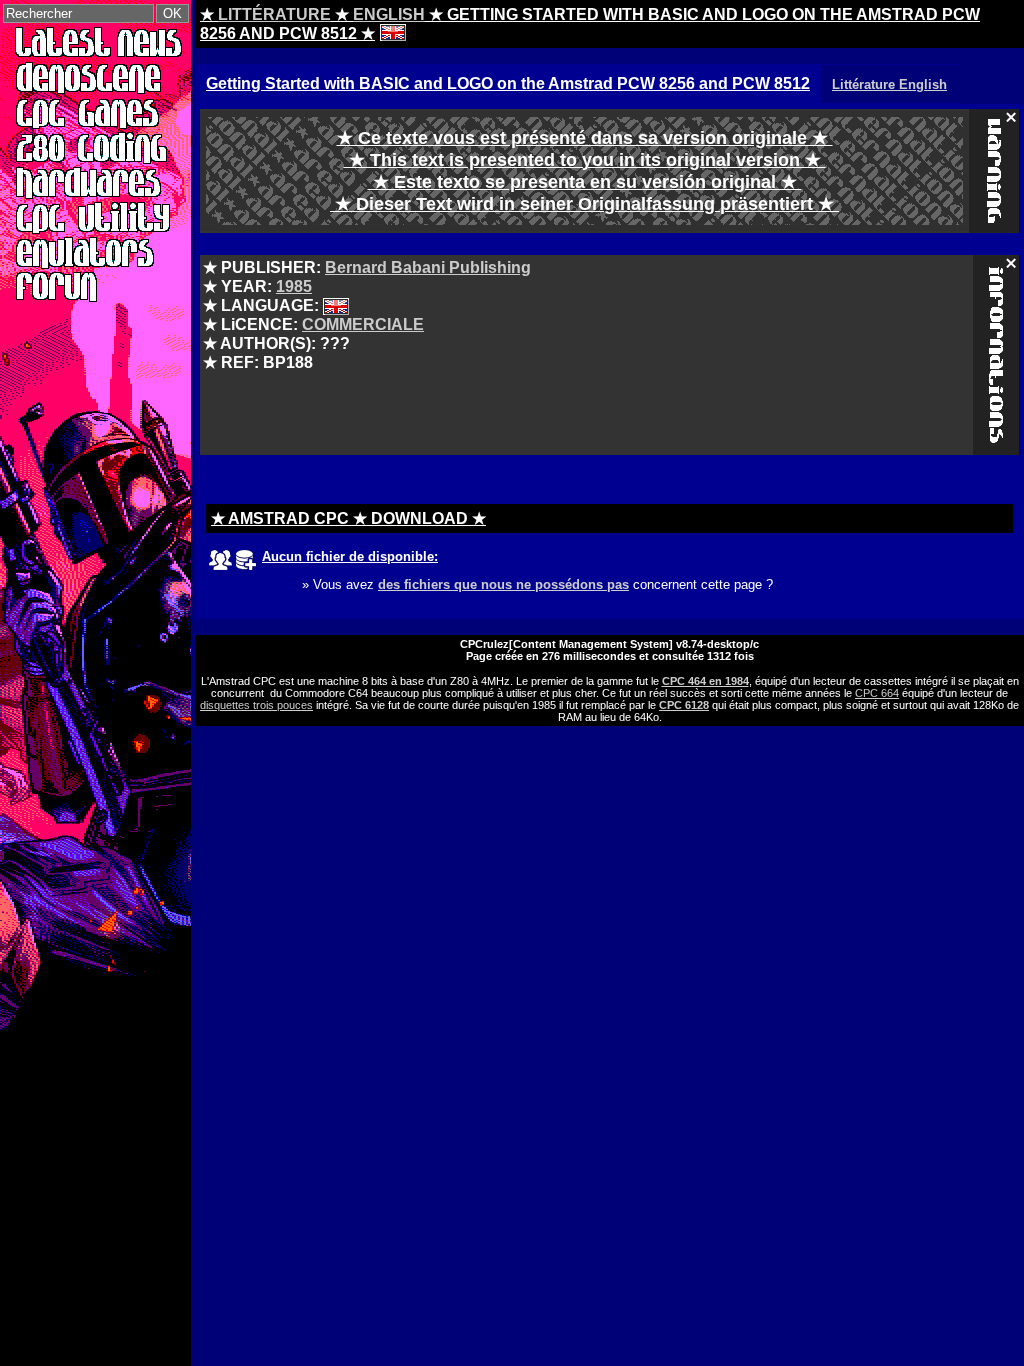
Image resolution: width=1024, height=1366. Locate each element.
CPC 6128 (684, 705)
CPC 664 (877, 693)
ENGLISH (389, 14)
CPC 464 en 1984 (705, 681)
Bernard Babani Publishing (428, 267)
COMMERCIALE (363, 324)
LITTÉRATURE (274, 14)
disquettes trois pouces (256, 705)
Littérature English (889, 84)
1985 (294, 286)
